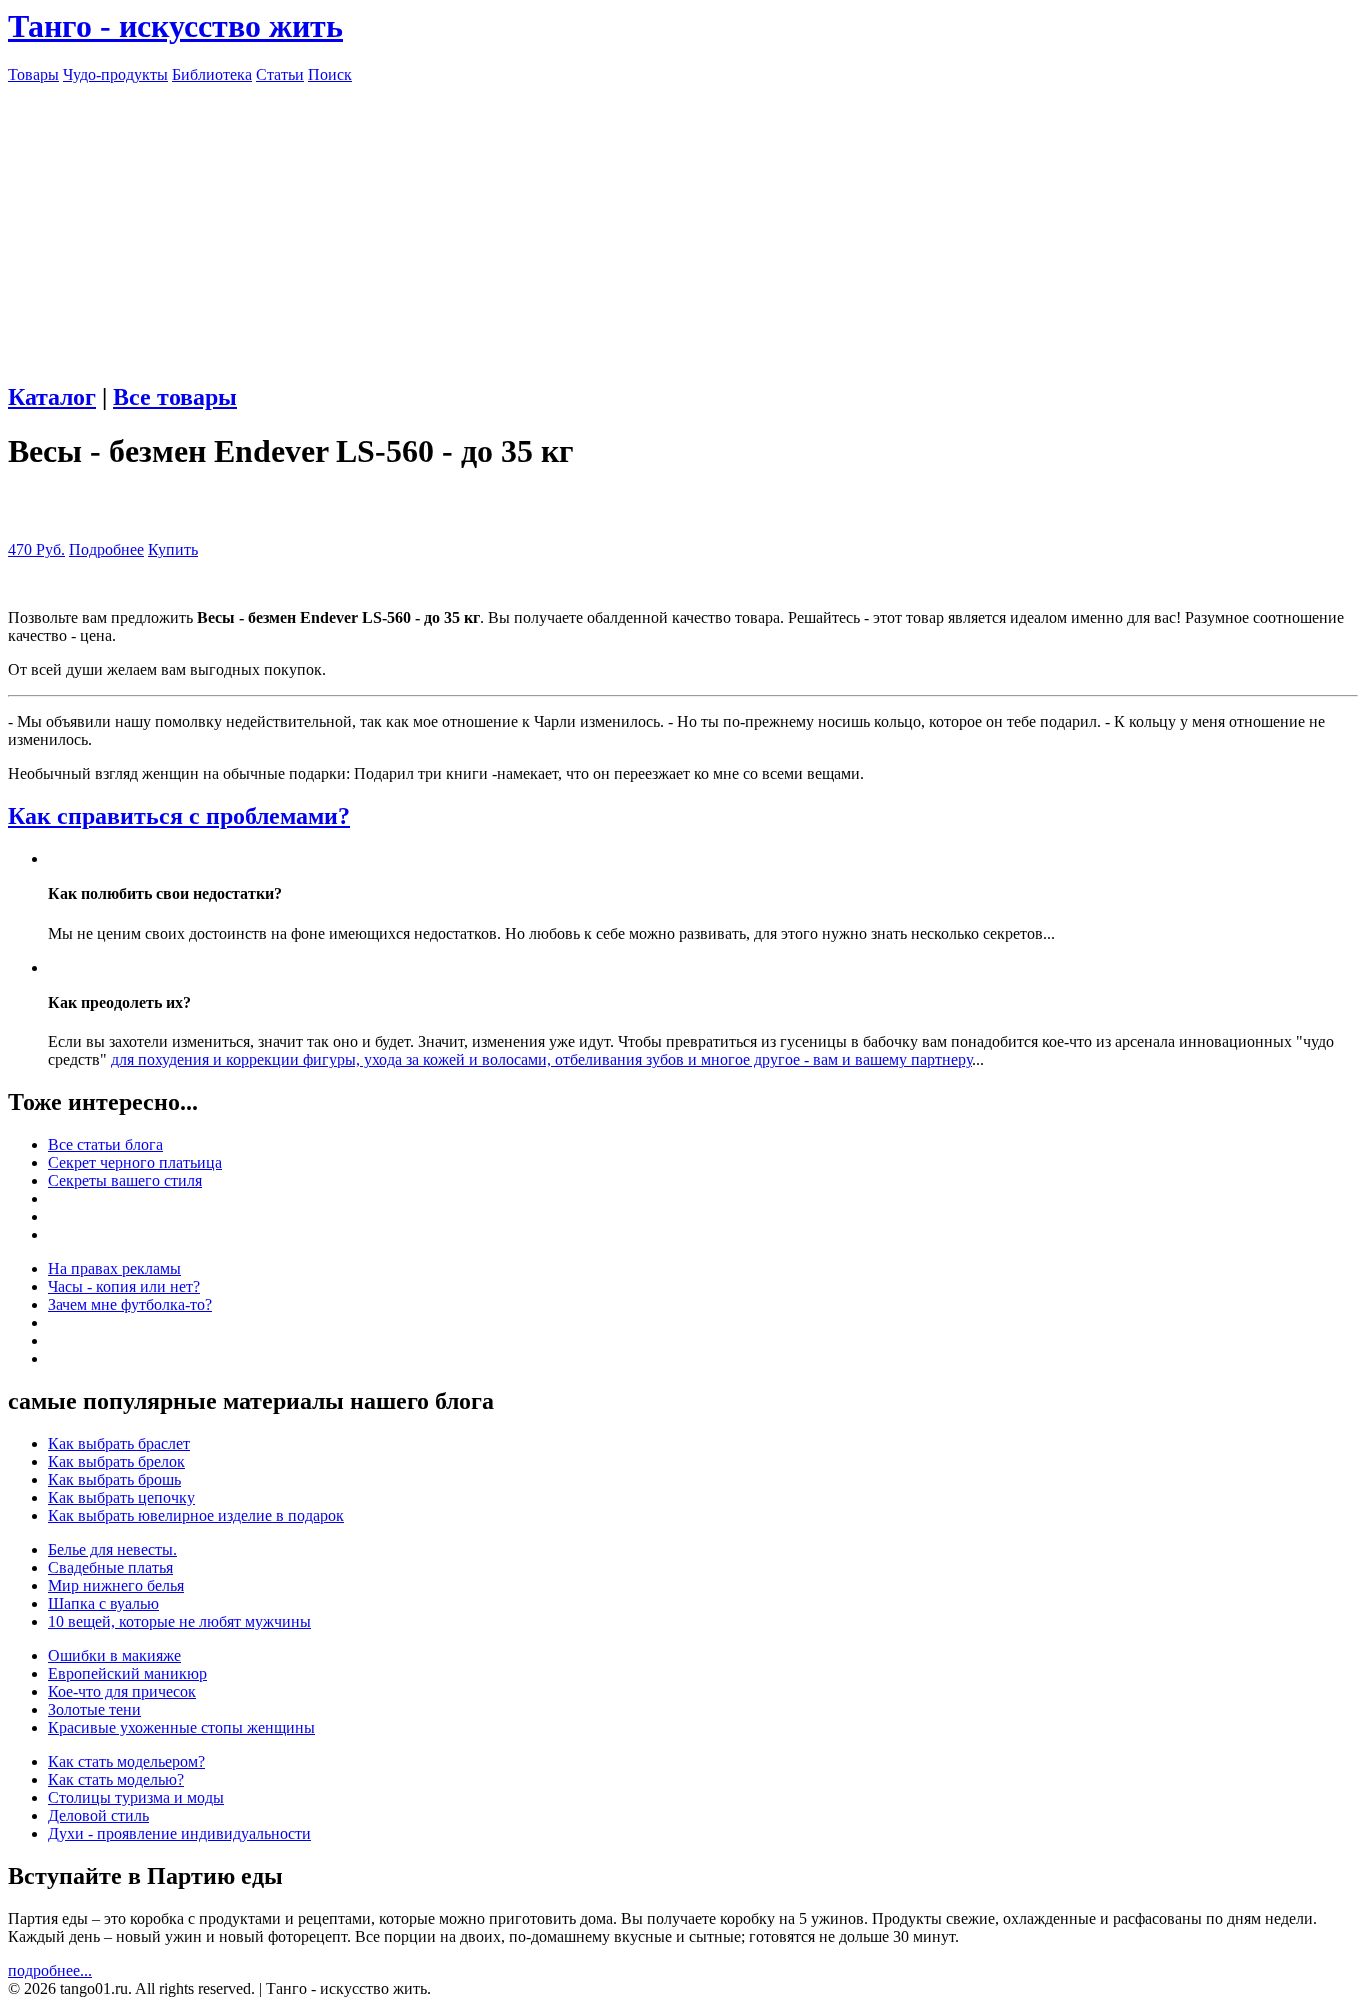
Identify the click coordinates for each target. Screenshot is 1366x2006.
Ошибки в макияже (114, 1655)
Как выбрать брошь (114, 1479)
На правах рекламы (114, 1268)
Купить (173, 549)
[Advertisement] (683, 224)
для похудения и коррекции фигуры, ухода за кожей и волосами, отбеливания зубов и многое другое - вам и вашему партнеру (541, 1059)
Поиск (330, 74)
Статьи (280, 74)
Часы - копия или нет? (124, 1286)
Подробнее (106, 549)
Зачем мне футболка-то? (130, 1304)
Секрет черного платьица (135, 1162)
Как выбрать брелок (116, 1461)
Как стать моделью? (116, 1779)
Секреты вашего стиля (125, 1180)
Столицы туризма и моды (136, 1797)
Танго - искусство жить (175, 26)
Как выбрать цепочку (121, 1497)
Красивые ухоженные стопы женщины (181, 1727)
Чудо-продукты (115, 74)
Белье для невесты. (112, 1549)
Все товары (175, 397)
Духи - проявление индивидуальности (179, 1833)
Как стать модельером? (126, 1761)
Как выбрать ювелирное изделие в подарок (196, 1515)
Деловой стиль (98, 1815)
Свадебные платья (110, 1567)
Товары (33, 74)
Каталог (52, 397)
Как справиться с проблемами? (179, 816)
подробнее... (50, 1970)
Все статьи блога (105, 1144)
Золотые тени (94, 1709)
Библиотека (212, 74)
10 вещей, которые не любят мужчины (179, 1621)
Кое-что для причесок (122, 1691)
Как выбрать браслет (119, 1443)
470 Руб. (36, 549)
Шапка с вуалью (103, 1603)
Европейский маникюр (127, 1673)
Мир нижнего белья (116, 1585)
